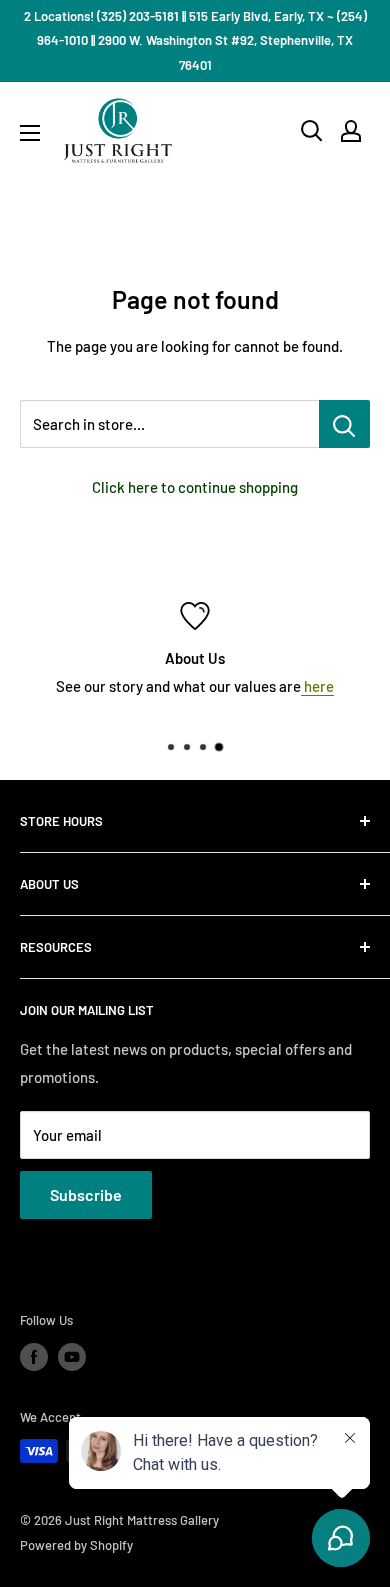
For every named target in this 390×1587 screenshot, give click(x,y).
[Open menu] (30, 133)
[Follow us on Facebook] (34, 1357)
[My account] (351, 131)
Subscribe (86, 1194)
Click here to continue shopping (195, 487)
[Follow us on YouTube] (72, 1357)
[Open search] (312, 131)
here (317, 686)
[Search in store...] (344, 424)
